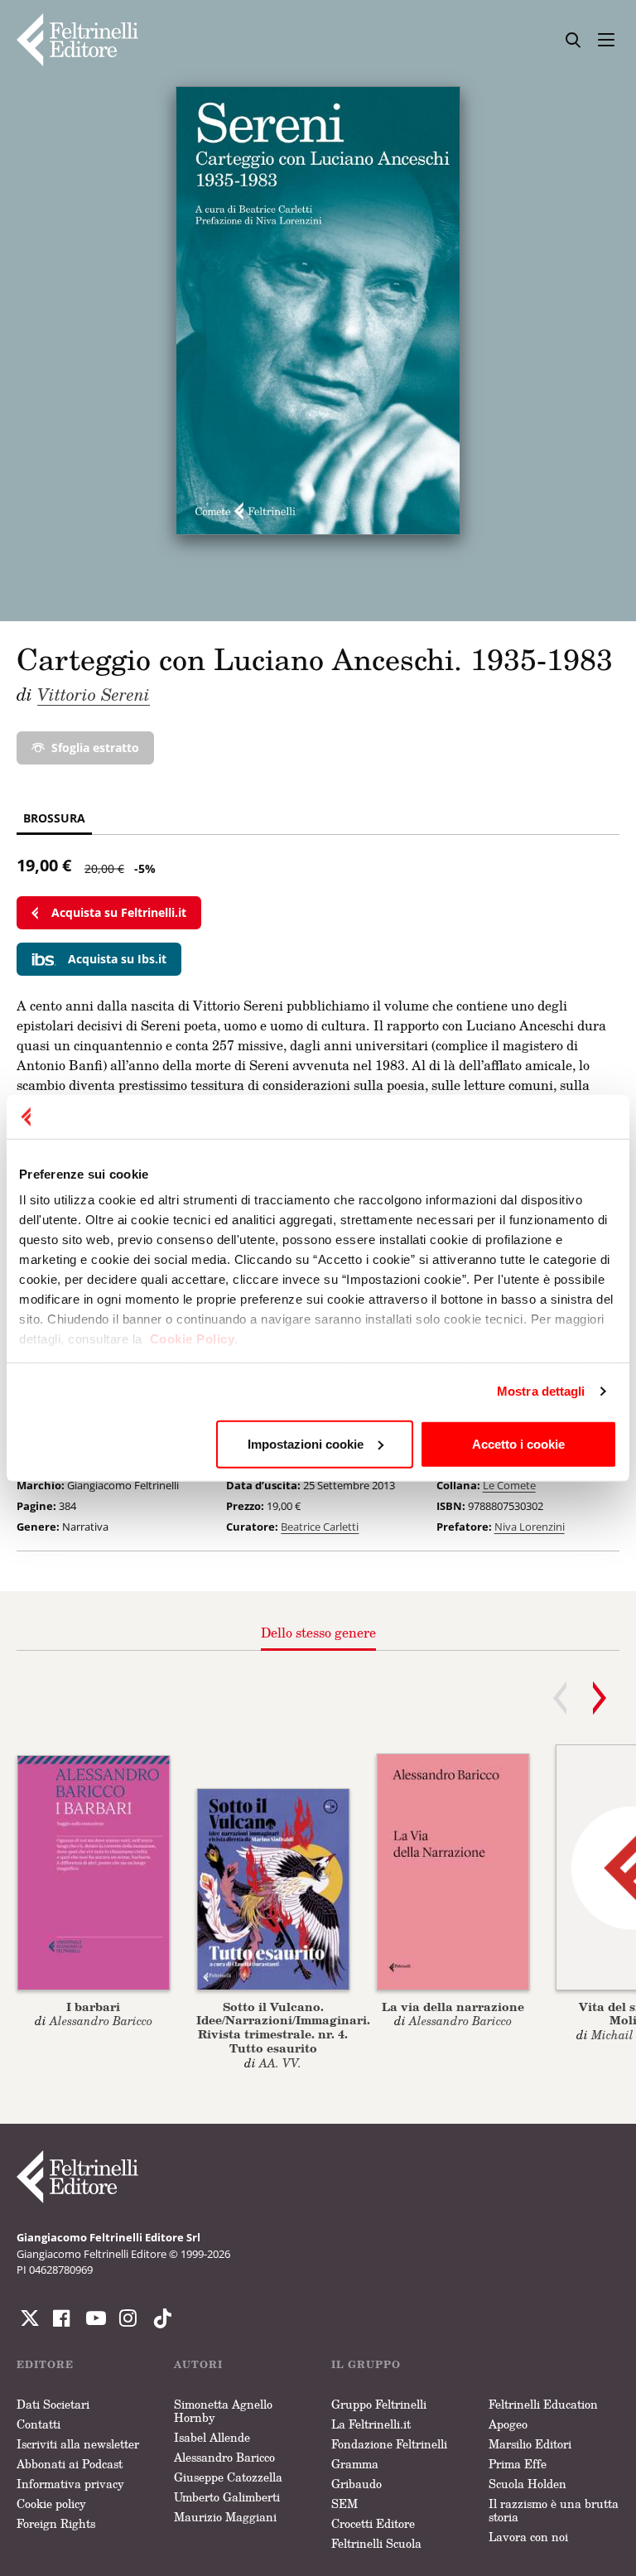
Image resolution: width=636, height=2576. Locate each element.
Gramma (355, 2464)
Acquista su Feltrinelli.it (119, 912)
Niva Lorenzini (530, 1527)
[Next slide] (600, 1698)
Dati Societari (53, 2404)
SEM (344, 2504)
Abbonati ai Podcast (70, 2464)
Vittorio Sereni (94, 694)
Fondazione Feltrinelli (389, 2444)
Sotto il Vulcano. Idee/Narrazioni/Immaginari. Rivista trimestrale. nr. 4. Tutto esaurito (283, 2027)
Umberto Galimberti (227, 2497)
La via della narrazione (453, 2007)
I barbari (93, 2007)
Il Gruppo (366, 2364)
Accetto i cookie (518, 1443)
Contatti (39, 2424)
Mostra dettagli (541, 1391)
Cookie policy (51, 2504)
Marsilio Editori (530, 2444)
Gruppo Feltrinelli (379, 2404)
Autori (198, 2364)
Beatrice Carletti (320, 1527)
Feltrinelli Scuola (376, 2543)
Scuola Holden (528, 2484)
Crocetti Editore (373, 2523)
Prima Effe (518, 2464)
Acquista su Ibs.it (117, 959)
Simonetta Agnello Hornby (223, 2411)
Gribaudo (357, 2484)
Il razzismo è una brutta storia (554, 2510)
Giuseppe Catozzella (228, 2477)
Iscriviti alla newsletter (78, 2444)
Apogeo (508, 2424)
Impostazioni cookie (306, 1443)
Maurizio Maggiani (225, 2517)
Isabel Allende (212, 2437)
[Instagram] (159, 2318)
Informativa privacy (70, 2484)
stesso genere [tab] (318, 1633)
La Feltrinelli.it (371, 2424)
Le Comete (509, 1485)
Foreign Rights (56, 2523)
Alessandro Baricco (224, 2457)
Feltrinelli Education (543, 2404)
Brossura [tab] (54, 818)
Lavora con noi (528, 2537)
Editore (45, 2364)
